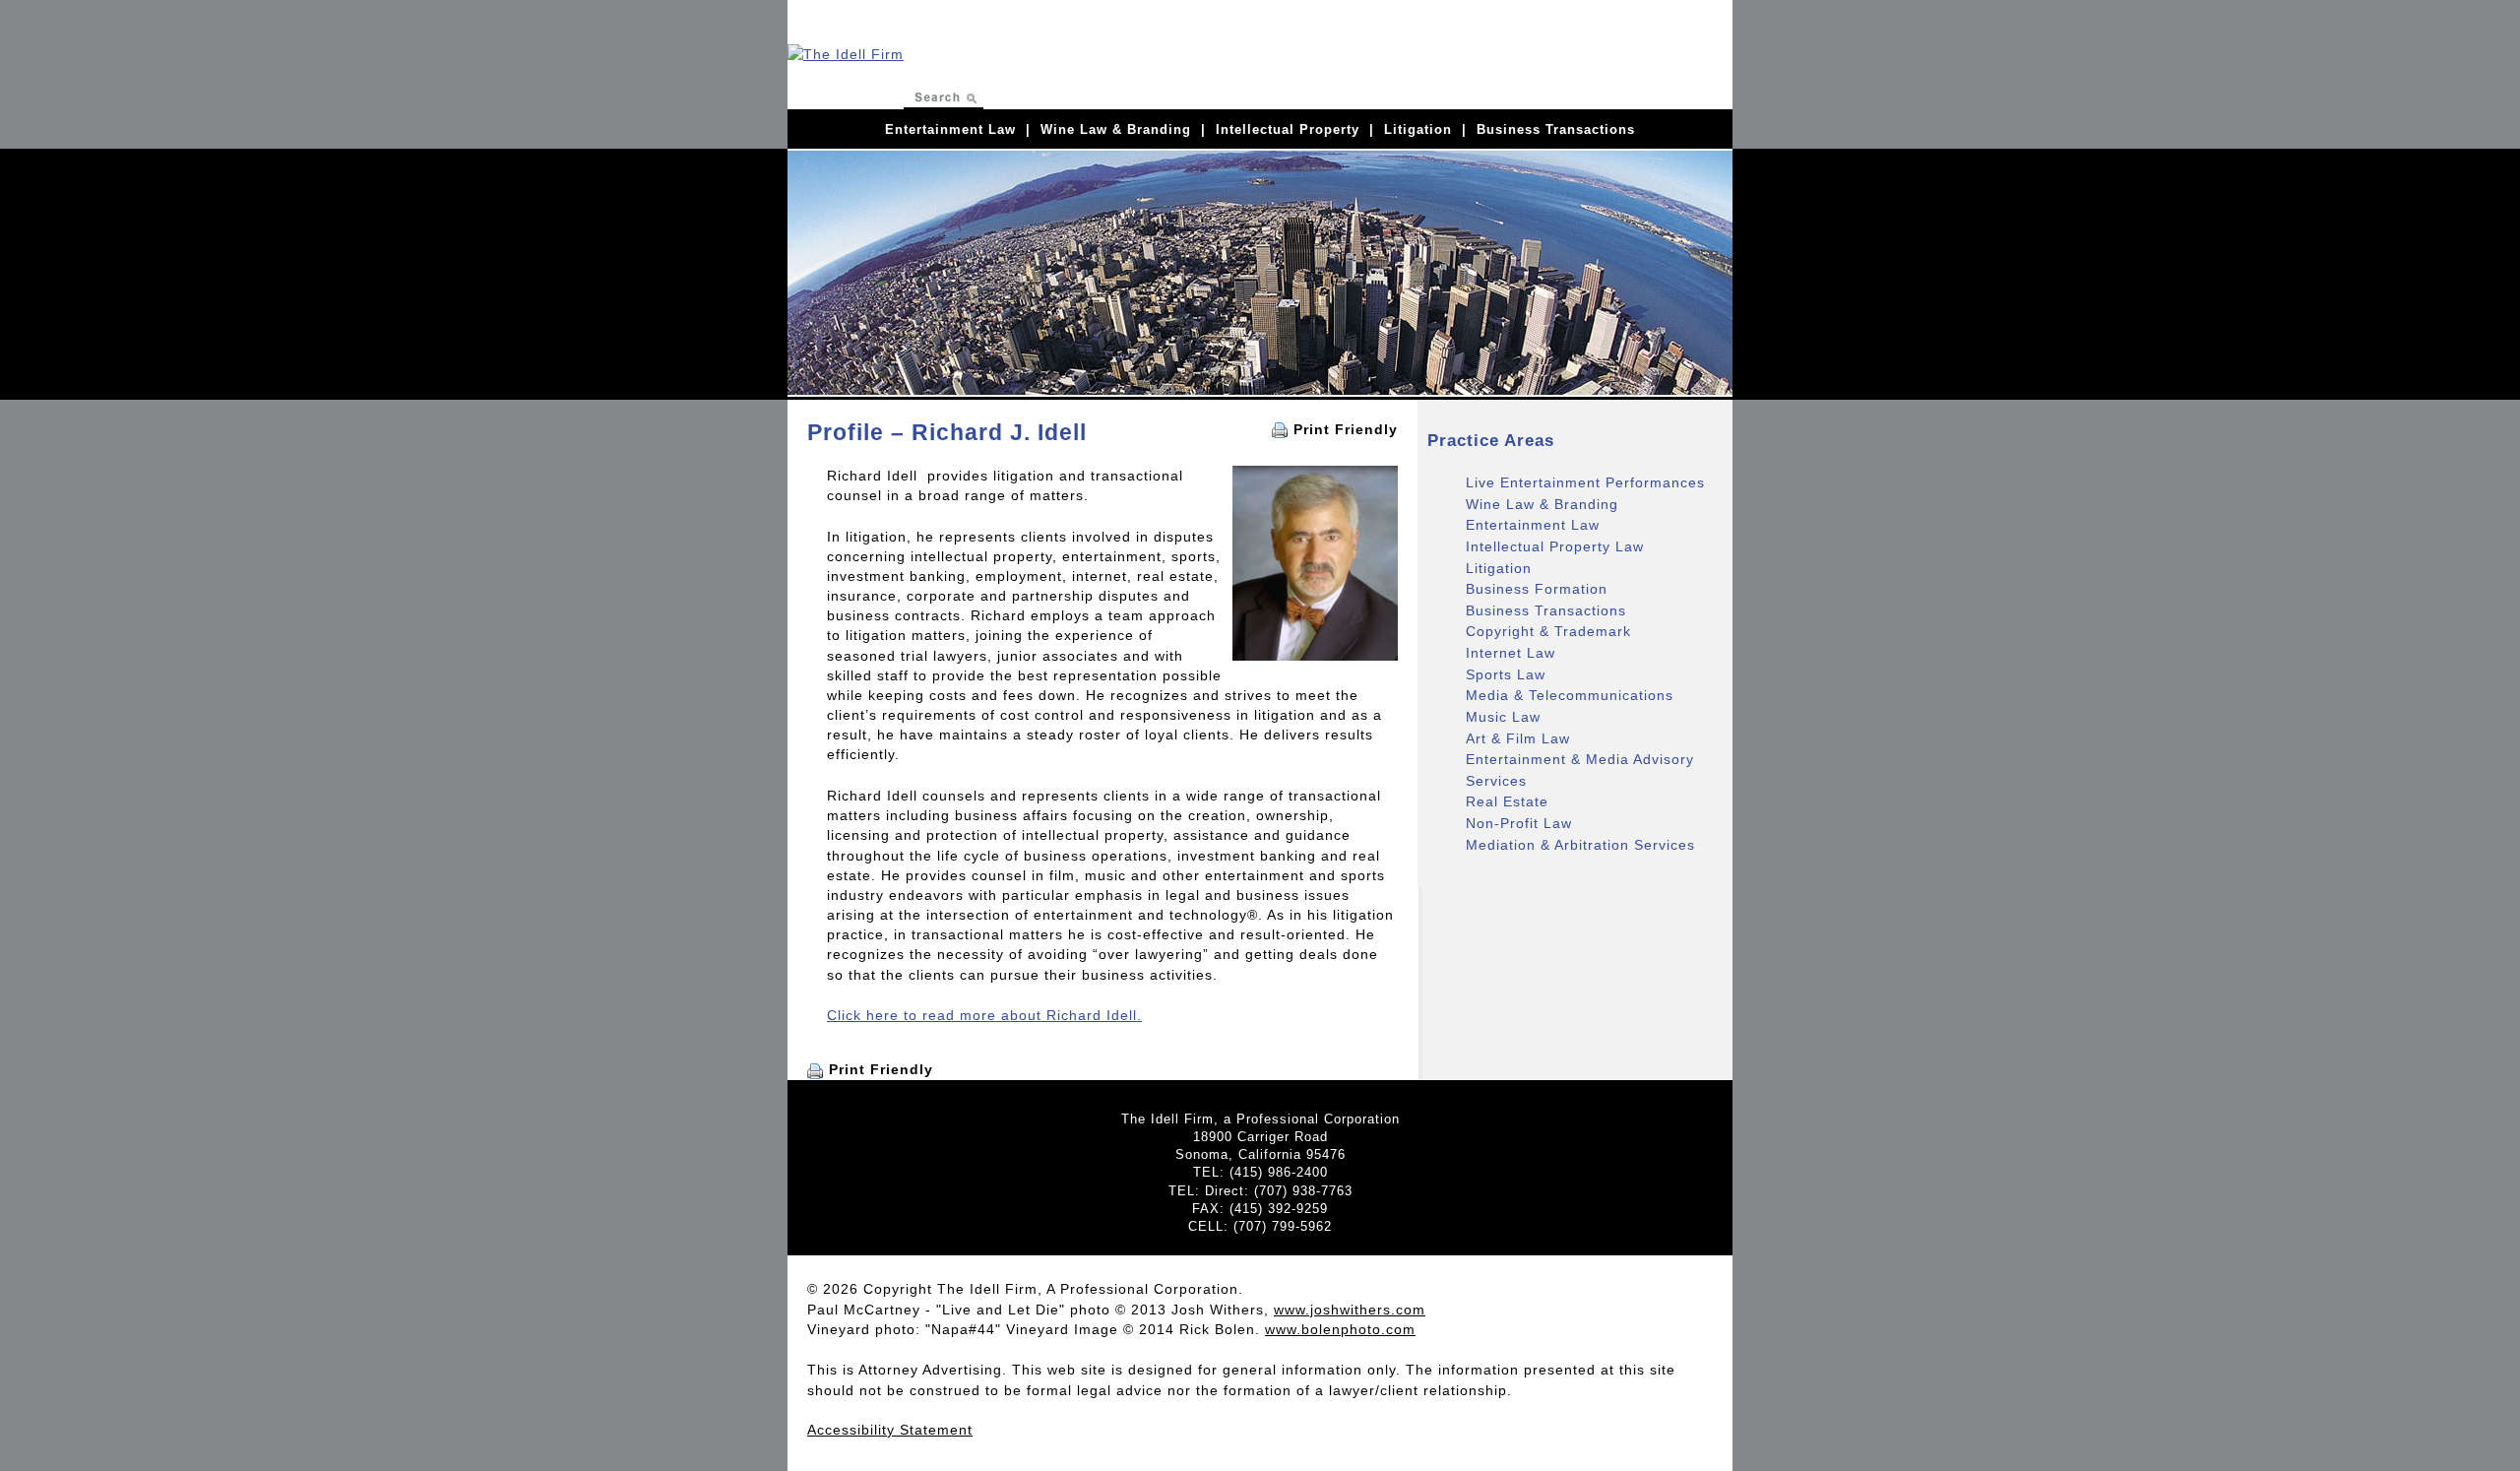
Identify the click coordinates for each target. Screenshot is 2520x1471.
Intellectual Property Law (1555, 546)
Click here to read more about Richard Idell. (984, 1015)
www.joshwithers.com (1350, 1310)
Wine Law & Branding (1116, 129)
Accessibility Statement (890, 1430)
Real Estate (1507, 801)
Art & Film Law (1518, 738)
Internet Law (1511, 653)
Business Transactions (1556, 129)
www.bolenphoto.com (1340, 1329)
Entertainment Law (950, 129)
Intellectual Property (1288, 129)
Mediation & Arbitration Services (1580, 845)
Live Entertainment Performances (1585, 482)
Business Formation (1537, 589)
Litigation (1418, 129)
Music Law (1503, 717)
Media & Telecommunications (1570, 695)
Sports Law (1506, 674)
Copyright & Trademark (1548, 631)
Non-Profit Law (1519, 823)
